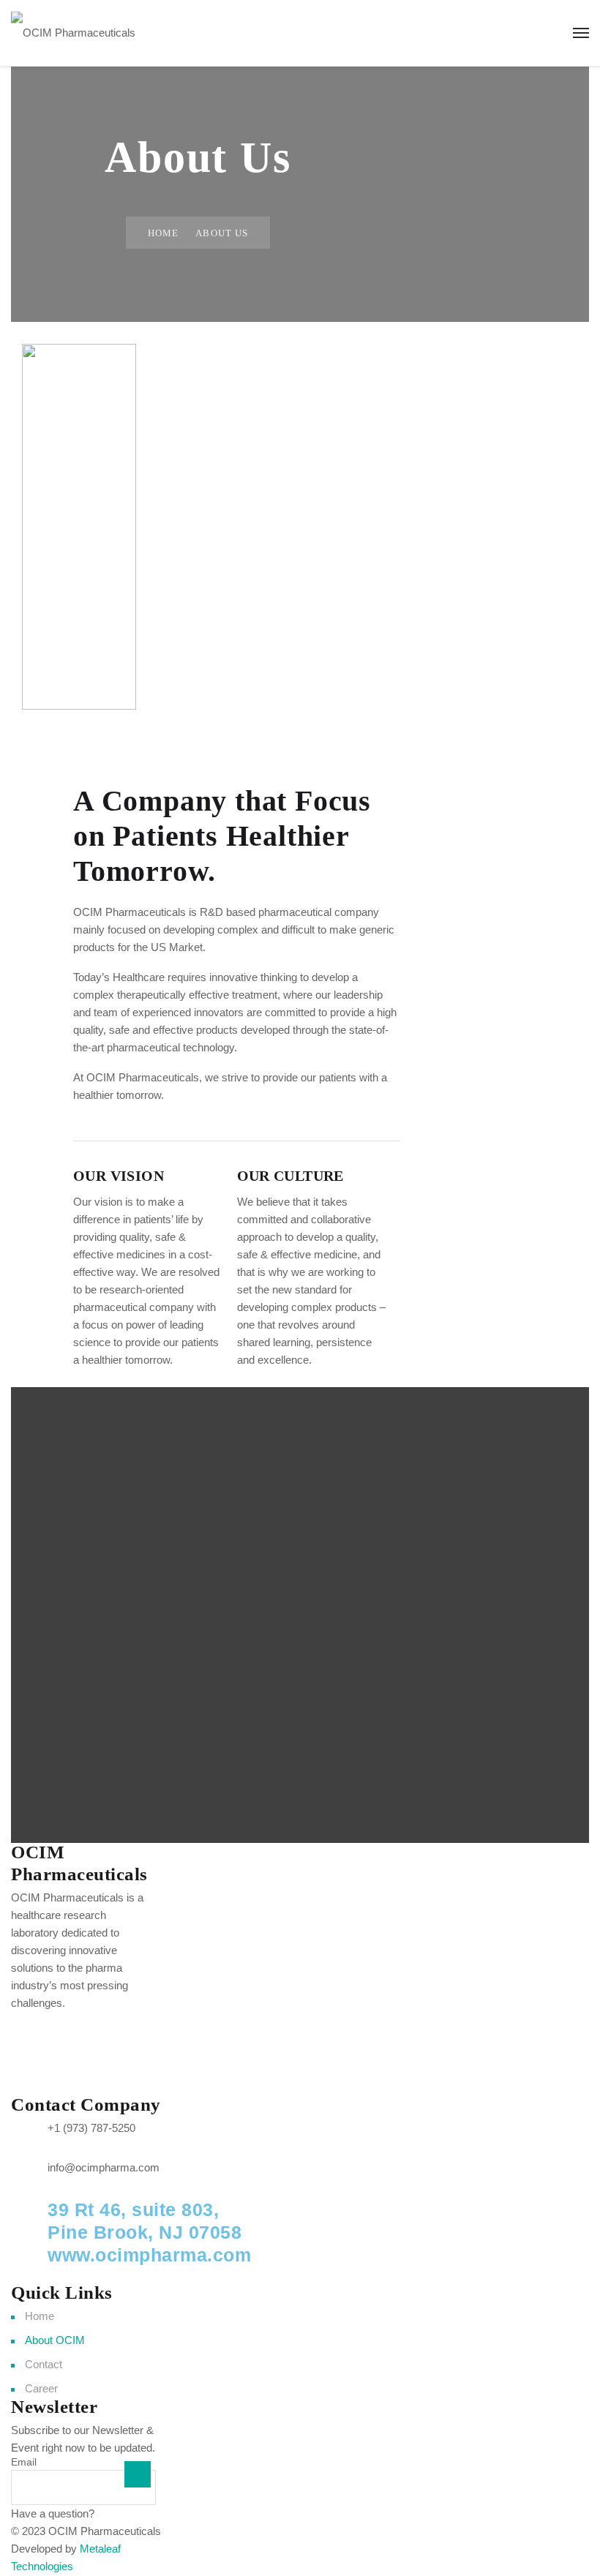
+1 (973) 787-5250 (91, 2128)
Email (24, 2462)
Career (41, 2388)
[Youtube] (29, 2072)
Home (163, 233)
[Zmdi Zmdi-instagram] (108, 2030)
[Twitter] (69, 2030)
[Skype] (69, 2072)
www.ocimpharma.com (149, 2255)
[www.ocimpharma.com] (29, 2264)
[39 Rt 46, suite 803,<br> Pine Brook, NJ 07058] (29, 2218)
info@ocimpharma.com (104, 2167)
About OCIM (55, 2340)
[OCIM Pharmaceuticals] (73, 33)
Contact (44, 2364)
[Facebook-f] (29, 2030)
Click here (121, 2513)
